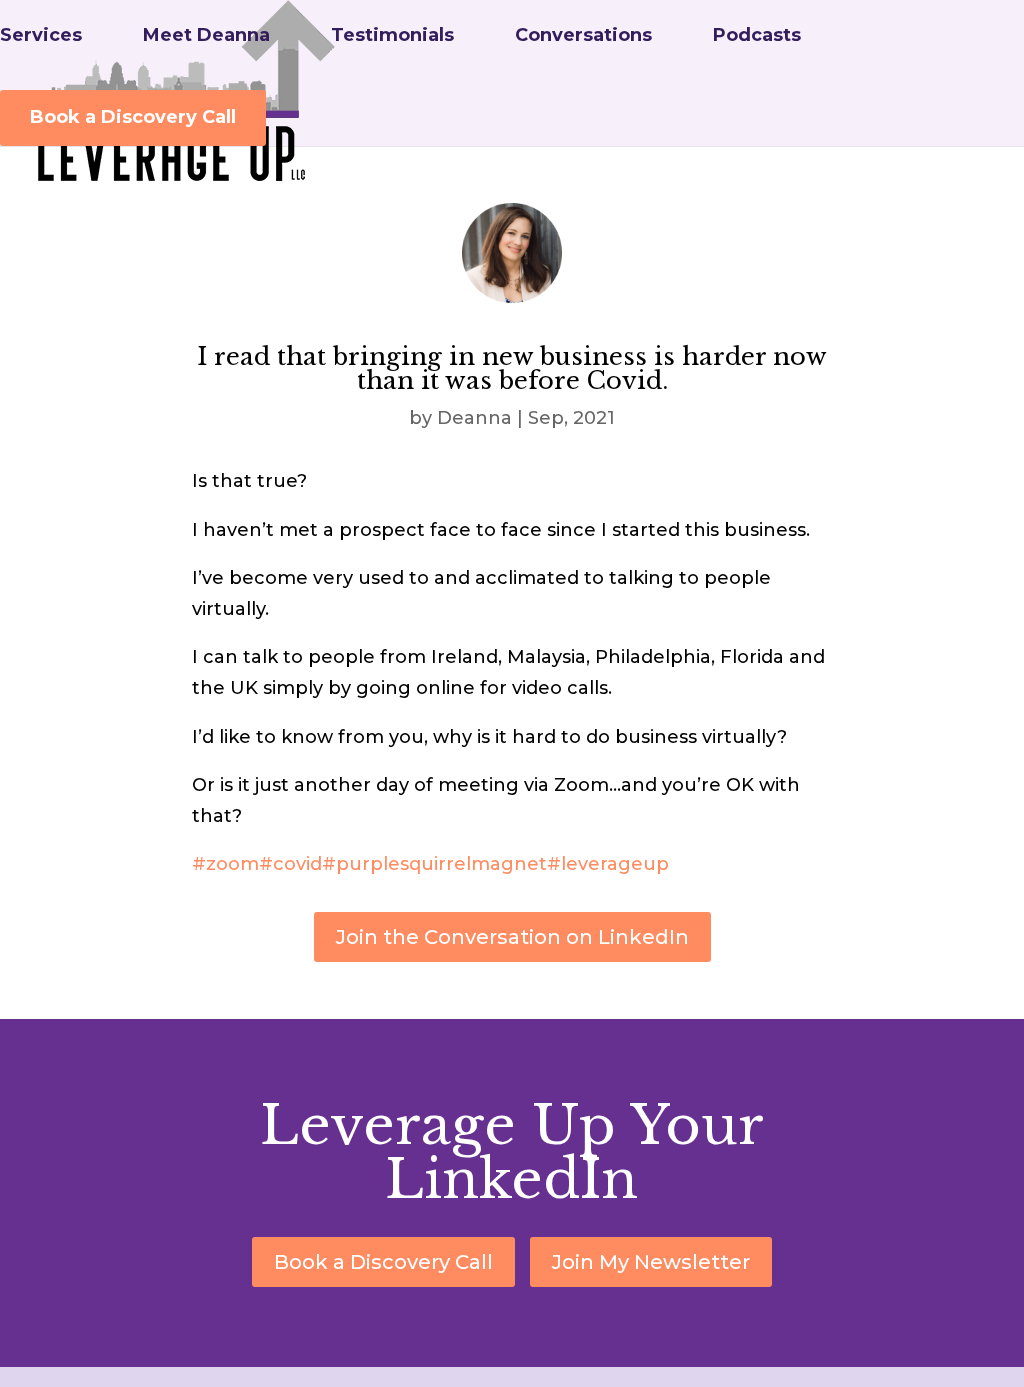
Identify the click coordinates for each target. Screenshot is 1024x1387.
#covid (290, 864)
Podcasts (757, 37)
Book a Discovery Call (133, 117)
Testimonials (392, 37)
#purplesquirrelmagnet (434, 864)
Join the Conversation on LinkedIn (512, 937)
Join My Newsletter (651, 1262)
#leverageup (608, 864)
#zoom (225, 864)
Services (41, 37)
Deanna (474, 418)
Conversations (583, 37)
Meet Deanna (206, 37)
